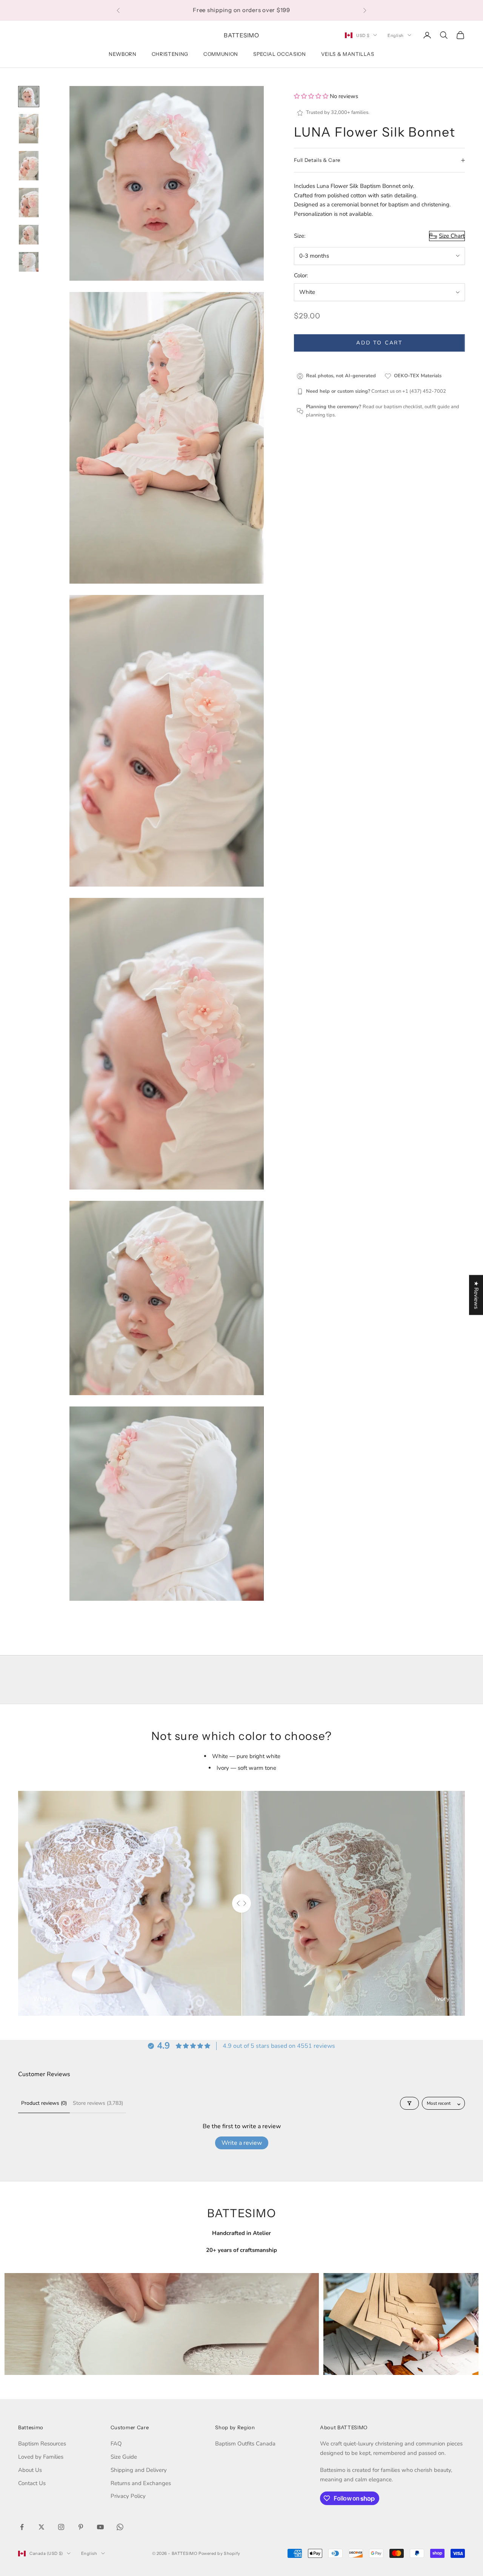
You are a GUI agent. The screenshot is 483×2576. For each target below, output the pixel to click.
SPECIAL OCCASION (280, 54)
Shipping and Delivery (139, 2470)
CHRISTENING (170, 54)
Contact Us (32, 2483)
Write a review (242, 2143)
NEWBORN (123, 54)
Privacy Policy (128, 2496)
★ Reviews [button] (476, 1295)
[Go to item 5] (29, 235)
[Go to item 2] (29, 129)
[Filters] (409, 2103)
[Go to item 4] (29, 203)
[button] (312, 96)
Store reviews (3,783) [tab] (98, 2103)
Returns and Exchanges (141, 2483)
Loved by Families (41, 2457)
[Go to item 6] (29, 262)
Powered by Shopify (219, 2553)
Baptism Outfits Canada (245, 2444)
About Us (30, 2470)
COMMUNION (221, 54)
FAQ (116, 2444)
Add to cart (379, 343)
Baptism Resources (42, 2444)
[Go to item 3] (29, 166)
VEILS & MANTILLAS (348, 54)
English (396, 35)
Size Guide (124, 2457)
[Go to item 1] (29, 97)
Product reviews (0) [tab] (44, 2103)
